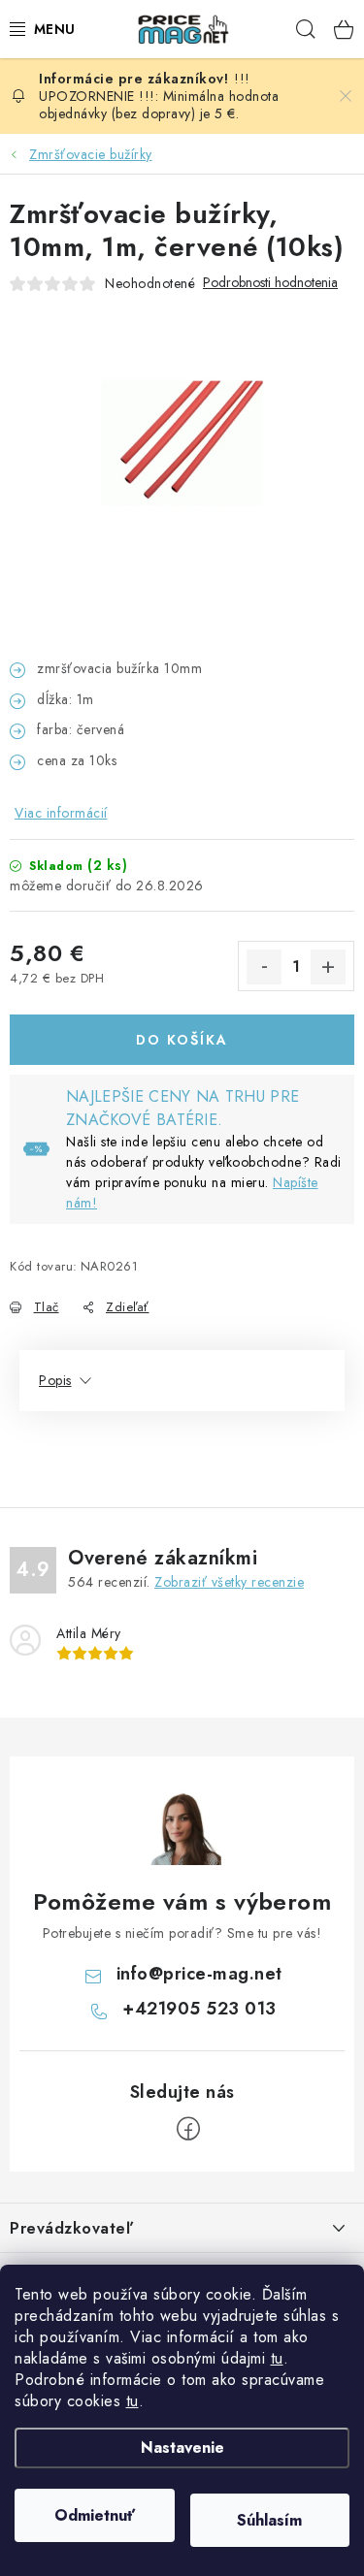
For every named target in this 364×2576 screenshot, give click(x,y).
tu (277, 2358)
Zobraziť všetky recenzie (229, 1582)
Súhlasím (269, 2520)
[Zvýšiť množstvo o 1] (328, 967)
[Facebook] (188, 2129)
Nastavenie (182, 2447)
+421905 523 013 (199, 2009)
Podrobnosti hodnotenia (270, 283)
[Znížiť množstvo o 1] (264, 967)
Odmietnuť (95, 2515)
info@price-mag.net (199, 1974)
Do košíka (182, 1040)
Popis (55, 1380)
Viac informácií (61, 813)
